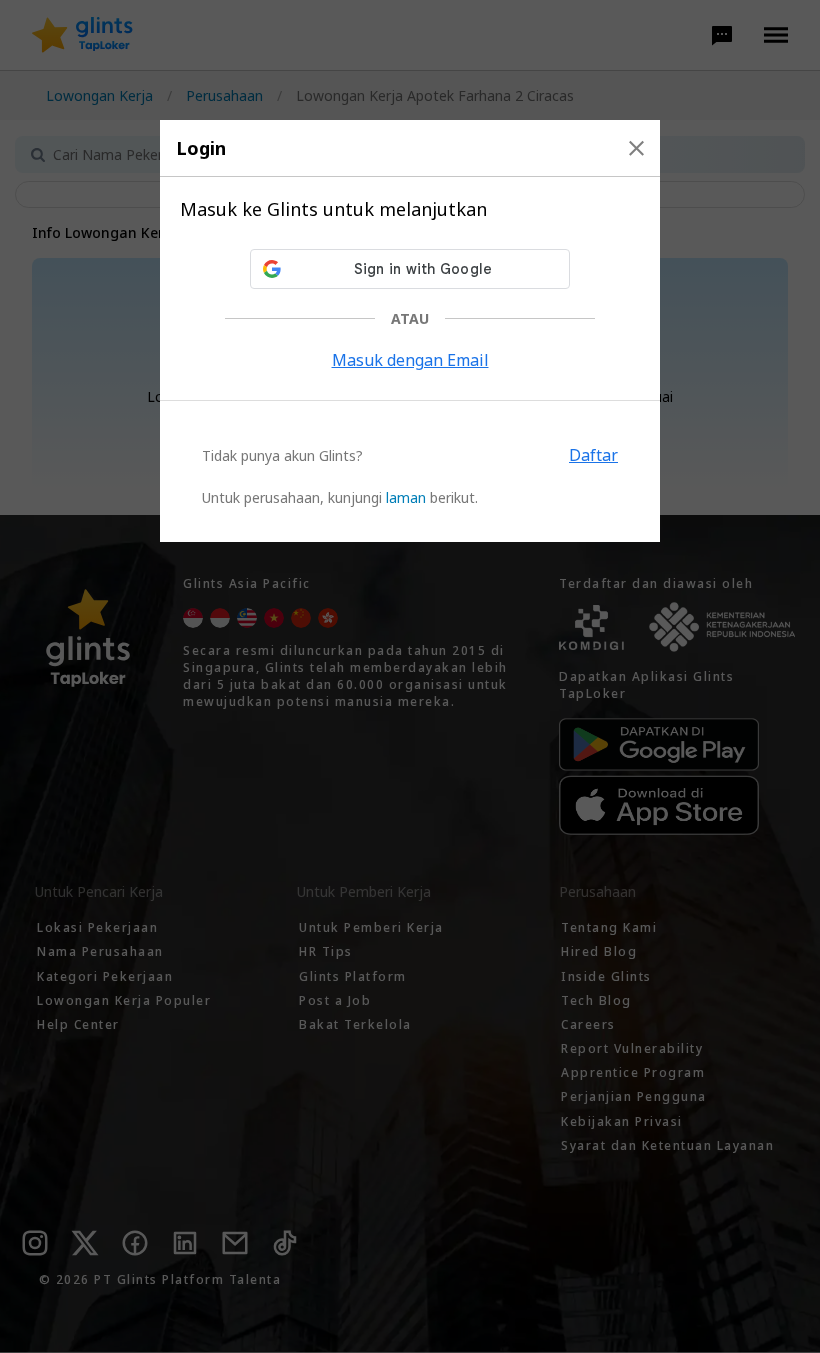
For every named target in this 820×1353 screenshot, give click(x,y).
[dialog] (410, 331)
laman (406, 497)
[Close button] (636, 148)
